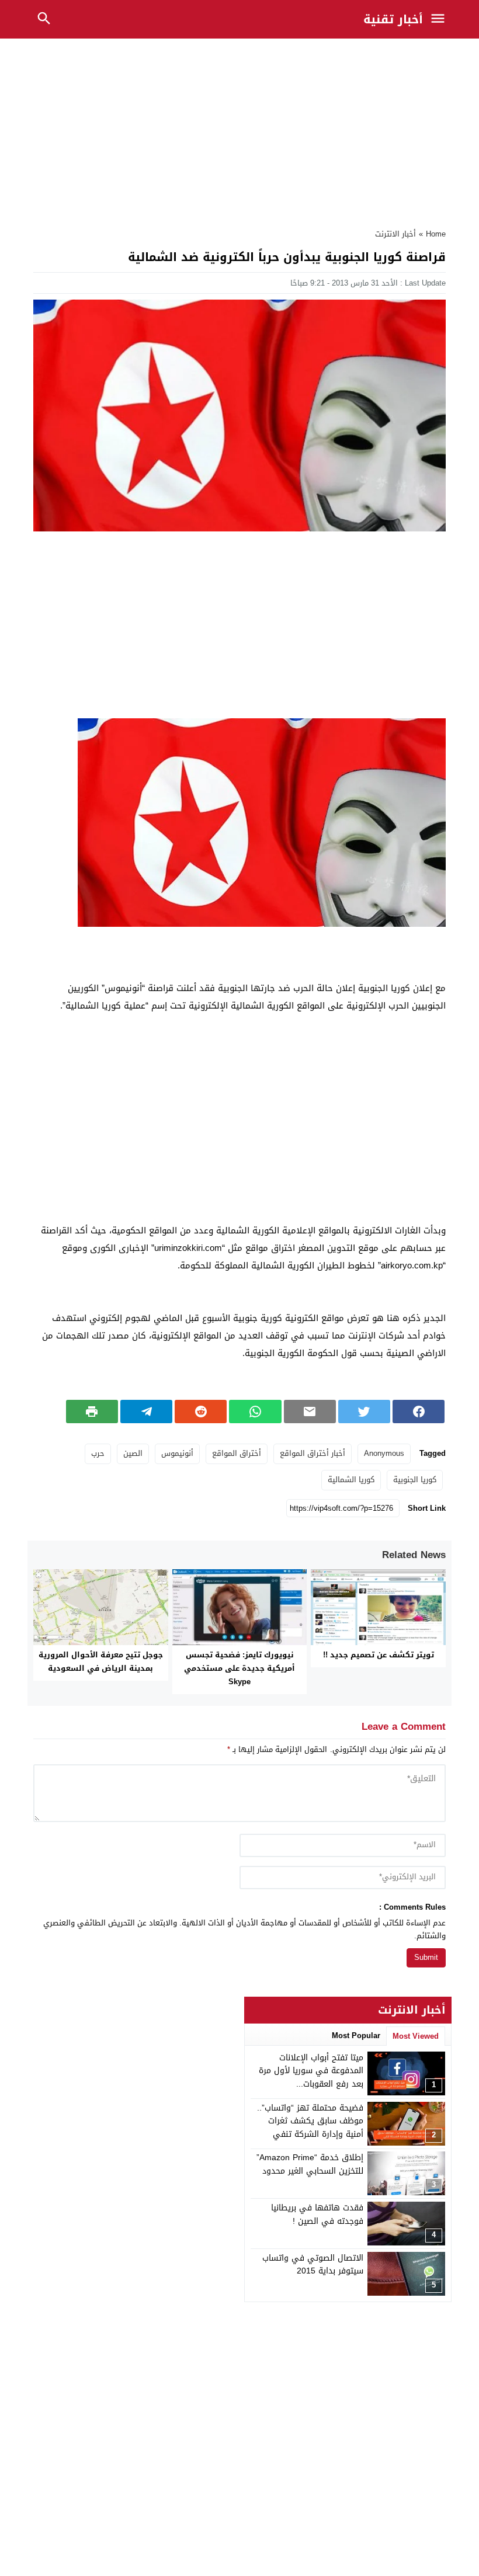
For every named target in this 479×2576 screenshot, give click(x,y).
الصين (133, 1453)
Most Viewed (416, 2036)
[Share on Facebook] (419, 1412)
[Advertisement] (239, 130)
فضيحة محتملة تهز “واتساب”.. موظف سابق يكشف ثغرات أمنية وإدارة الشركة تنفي (310, 2121)
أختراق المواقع (237, 1453)
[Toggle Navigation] (440, 19)
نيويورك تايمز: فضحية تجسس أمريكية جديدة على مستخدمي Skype (239, 1668)
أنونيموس (177, 1453)
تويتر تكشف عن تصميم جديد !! (379, 1655)
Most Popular (356, 2036)
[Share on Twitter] (364, 1412)
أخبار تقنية (393, 19)
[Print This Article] (92, 1412)
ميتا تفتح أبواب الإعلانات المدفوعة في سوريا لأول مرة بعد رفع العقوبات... (311, 2071)
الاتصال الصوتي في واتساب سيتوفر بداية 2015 (313, 2264)
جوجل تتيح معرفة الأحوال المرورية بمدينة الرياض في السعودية (101, 1661)
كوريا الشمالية (351, 1480)
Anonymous (384, 1453)
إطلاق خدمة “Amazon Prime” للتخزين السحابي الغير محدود (310, 2164)
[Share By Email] (310, 1412)
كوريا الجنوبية (415, 1480)
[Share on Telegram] (146, 1412)
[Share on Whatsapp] (255, 1412)
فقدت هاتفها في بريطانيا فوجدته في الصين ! (317, 2214)
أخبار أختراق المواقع (313, 1453)
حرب (98, 1453)
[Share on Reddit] (201, 1412)
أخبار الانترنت (395, 234)
